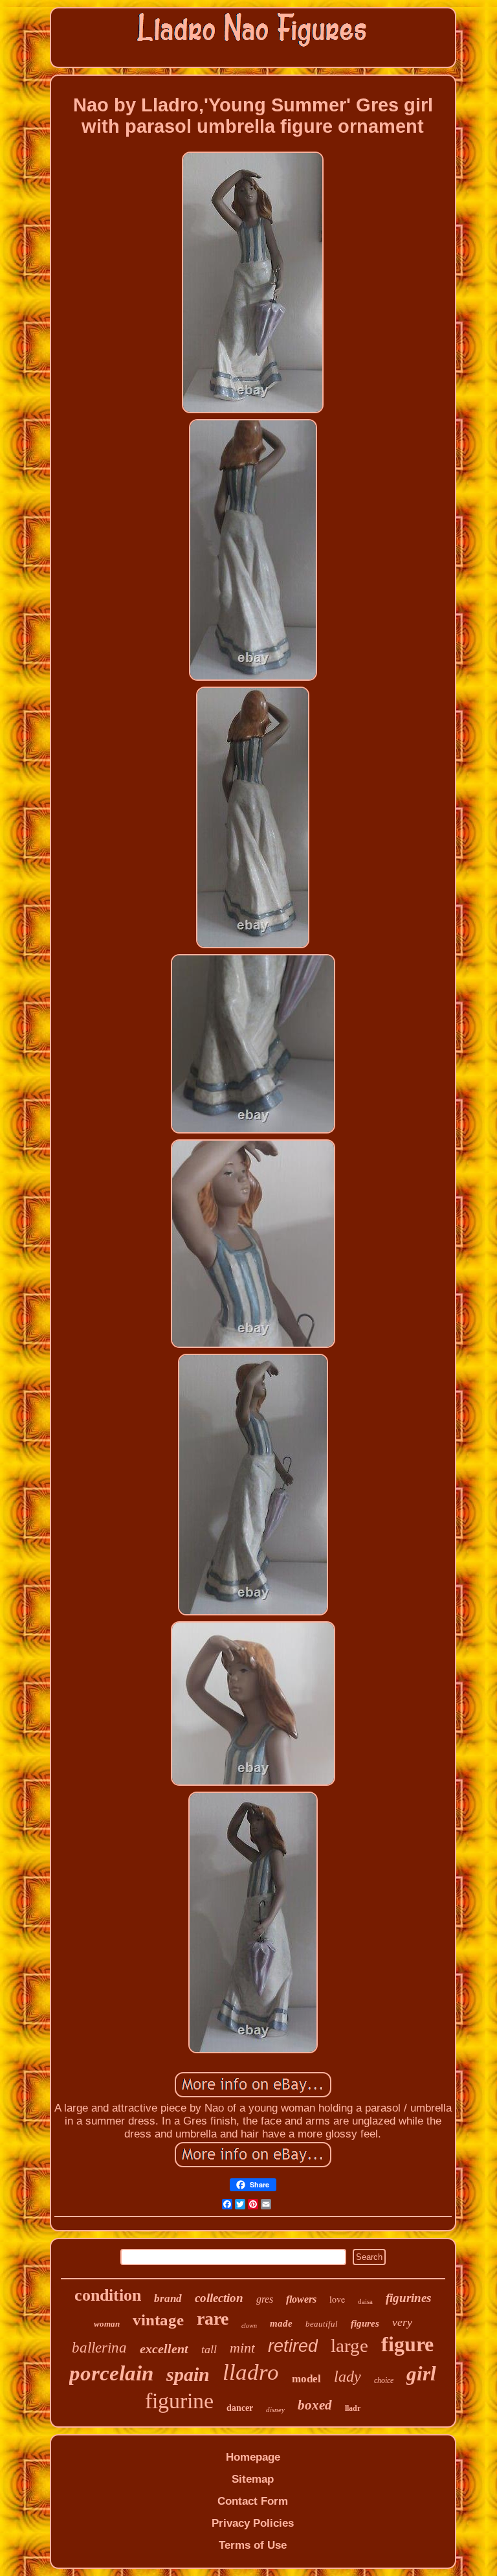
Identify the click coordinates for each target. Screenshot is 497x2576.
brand (168, 2298)
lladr (353, 2408)
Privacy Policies (253, 2523)
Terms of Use (253, 2545)
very (402, 2322)
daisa (365, 2301)
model (306, 2379)
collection (219, 2298)
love (337, 2299)
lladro (251, 2372)
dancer (240, 2408)
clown (249, 2326)
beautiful (322, 2324)
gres (265, 2299)
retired (293, 2346)
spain (188, 2374)
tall (209, 2349)
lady (348, 2377)
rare (213, 2319)
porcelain (111, 2373)
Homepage (253, 2457)
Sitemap (253, 2479)
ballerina (99, 2348)
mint (242, 2348)
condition (108, 2295)
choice (384, 2380)
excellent (164, 2349)
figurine (179, 2401)
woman (107, 2324)
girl (421, 2374)
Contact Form (253, 2501)
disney (275, 2410)
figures (365, 2323)
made (281, 2323)
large (349, 2345)
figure (407, 2344)
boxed (315, 2405)
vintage (158, 2320)
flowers (301, 2299)
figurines (408, 2298)
